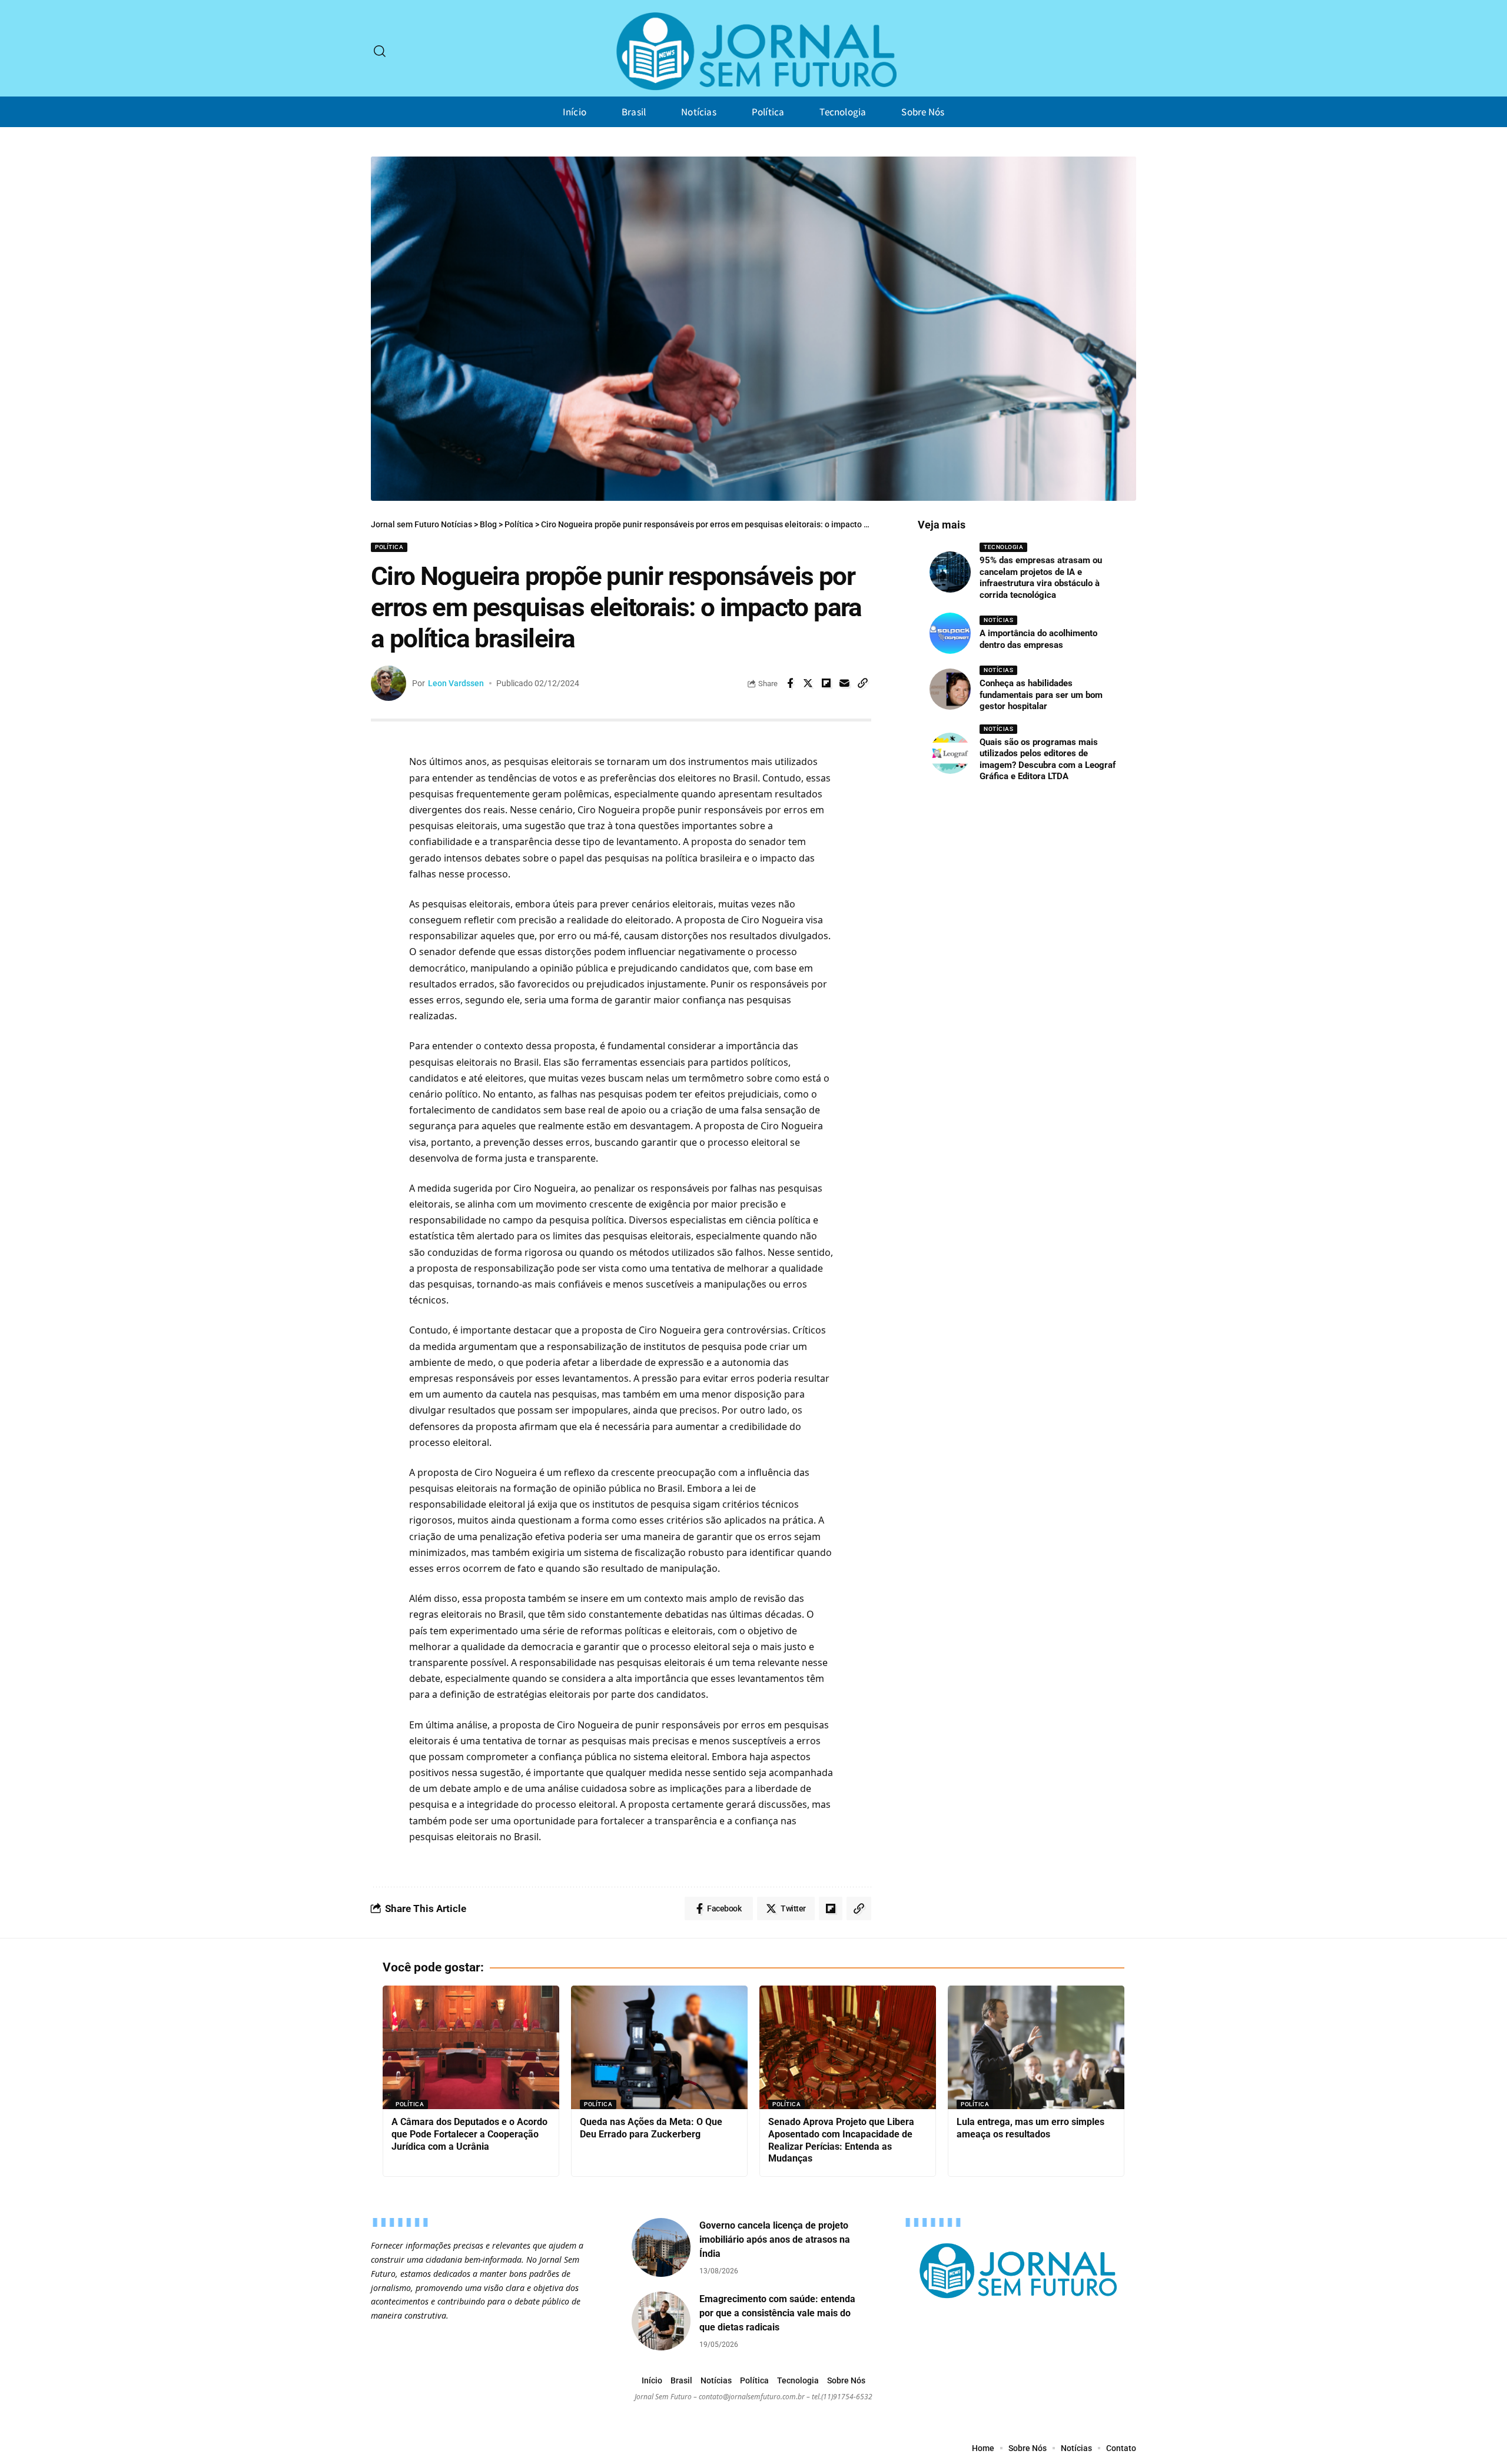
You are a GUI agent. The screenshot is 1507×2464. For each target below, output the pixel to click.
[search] (380, 51)
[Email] (845, 683)
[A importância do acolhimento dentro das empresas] (950, 633)
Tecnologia (1003, 547)
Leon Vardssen (456, 683)
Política (389, 547)
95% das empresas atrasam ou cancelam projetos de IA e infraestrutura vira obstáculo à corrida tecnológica (1041, 578)
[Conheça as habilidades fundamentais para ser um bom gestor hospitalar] (950, 689)
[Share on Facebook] (790, 683)
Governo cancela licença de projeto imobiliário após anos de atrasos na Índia (775, 2239)
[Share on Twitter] (808, 683)
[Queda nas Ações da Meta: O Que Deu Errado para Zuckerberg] (659, 2047)
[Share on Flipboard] (826, 683)
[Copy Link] (863, 683)
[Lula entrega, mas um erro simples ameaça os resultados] (1036, 2047)
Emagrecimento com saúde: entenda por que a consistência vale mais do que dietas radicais (777, 2313)
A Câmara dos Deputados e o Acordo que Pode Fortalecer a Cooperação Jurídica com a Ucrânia (469, 2134)
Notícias (998, 620)
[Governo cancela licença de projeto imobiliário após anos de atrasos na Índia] (661, 2247)
